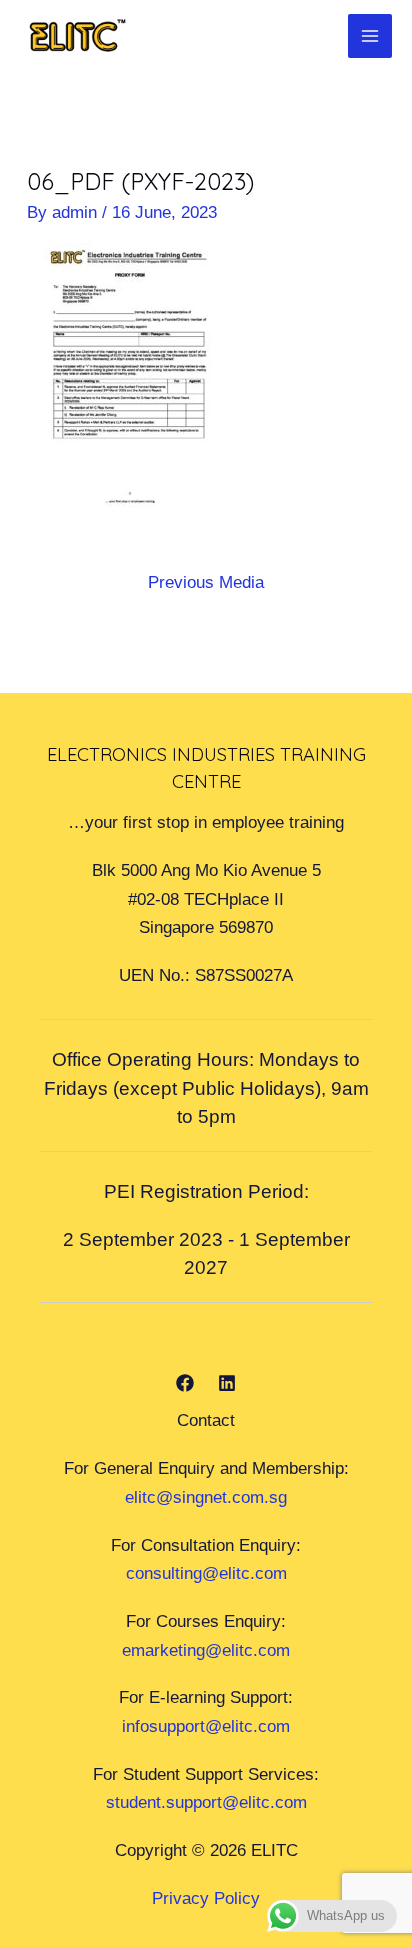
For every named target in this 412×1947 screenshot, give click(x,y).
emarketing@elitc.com (206, 1650)
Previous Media (206, 582)
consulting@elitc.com (206, 1573)
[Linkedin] (227, 1383)
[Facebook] (185, 1383)
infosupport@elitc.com (206, 1726)
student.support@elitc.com (206, 1802)
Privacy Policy (206, 1898)
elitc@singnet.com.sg (206, 1497)
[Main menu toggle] (370, 36)
